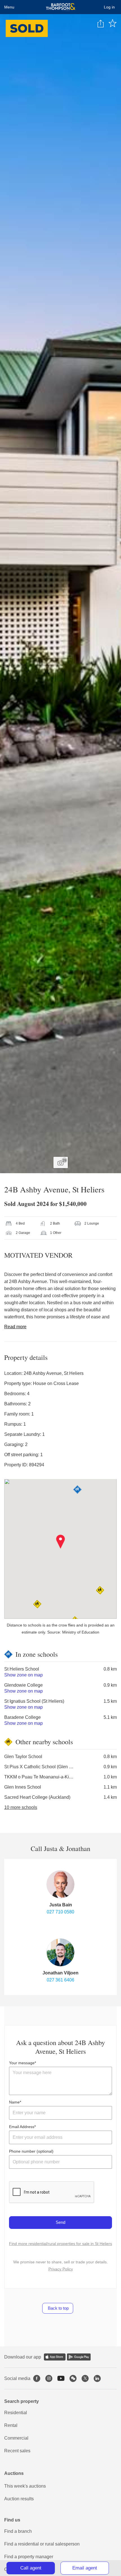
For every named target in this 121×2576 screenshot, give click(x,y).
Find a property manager (29, 2557)
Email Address (22, 2127)
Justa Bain (61, 1905)
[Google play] (79, 2357)
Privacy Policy (61, 2269)
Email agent (85, 2568)
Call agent (31, 2568)
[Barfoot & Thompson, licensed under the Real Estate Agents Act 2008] (61, 7)
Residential (16, 2413)
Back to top (58, 2308)
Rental (11, 2425)
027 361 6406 (60, 1980)
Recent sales (17, 2451)
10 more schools (21, 1807)
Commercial (16, 2438)
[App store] (55, 2357)
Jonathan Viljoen (60, 1973)
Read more (15, 1327)
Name (14, 2102)
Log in (109, 7)
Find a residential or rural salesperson (42, 2544)
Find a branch (18, 2531)
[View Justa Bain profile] (60, 1884)
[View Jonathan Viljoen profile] (60, 1952)
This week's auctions (25, 2486)
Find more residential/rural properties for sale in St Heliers (60, 2244)
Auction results (19, 2499)
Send (60, 2222)
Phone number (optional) (31, 2151)
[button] (61, 1542)
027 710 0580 (60, 1912)
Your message (22, 2063)
